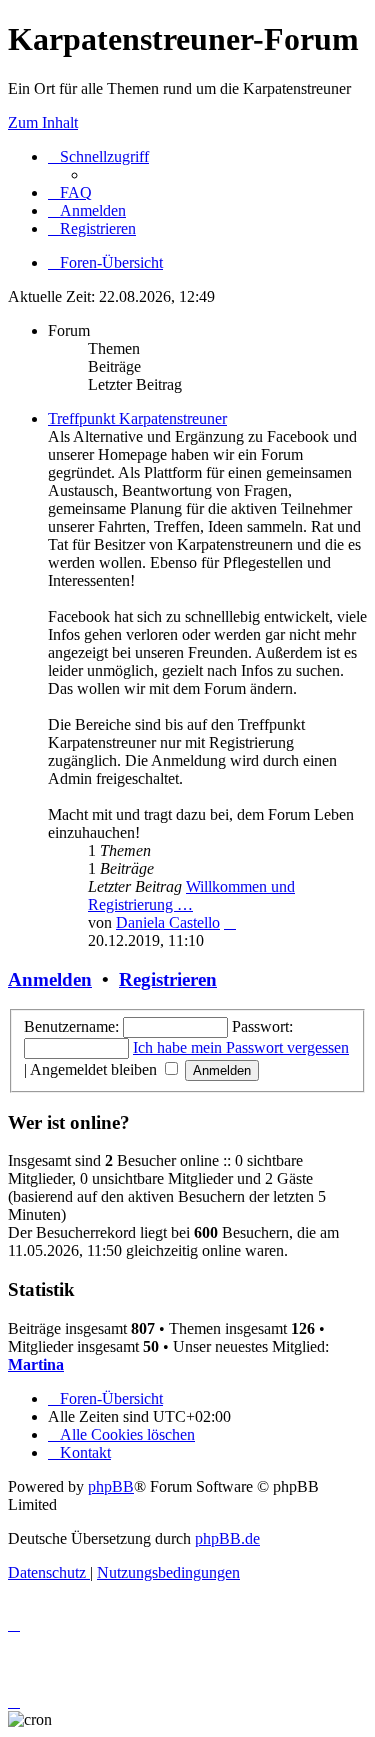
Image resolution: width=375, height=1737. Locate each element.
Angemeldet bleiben (95, 1069)
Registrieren (168, 979)
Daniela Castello (168, 922)
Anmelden (50, 979)
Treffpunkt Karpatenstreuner (137, 418)
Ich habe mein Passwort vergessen (241, 1047)
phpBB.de (227, 1538)
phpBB (111, 1486)
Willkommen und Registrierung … (191, 895)
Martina (36, 1364)
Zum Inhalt (43, 122)
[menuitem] (70, 192)
